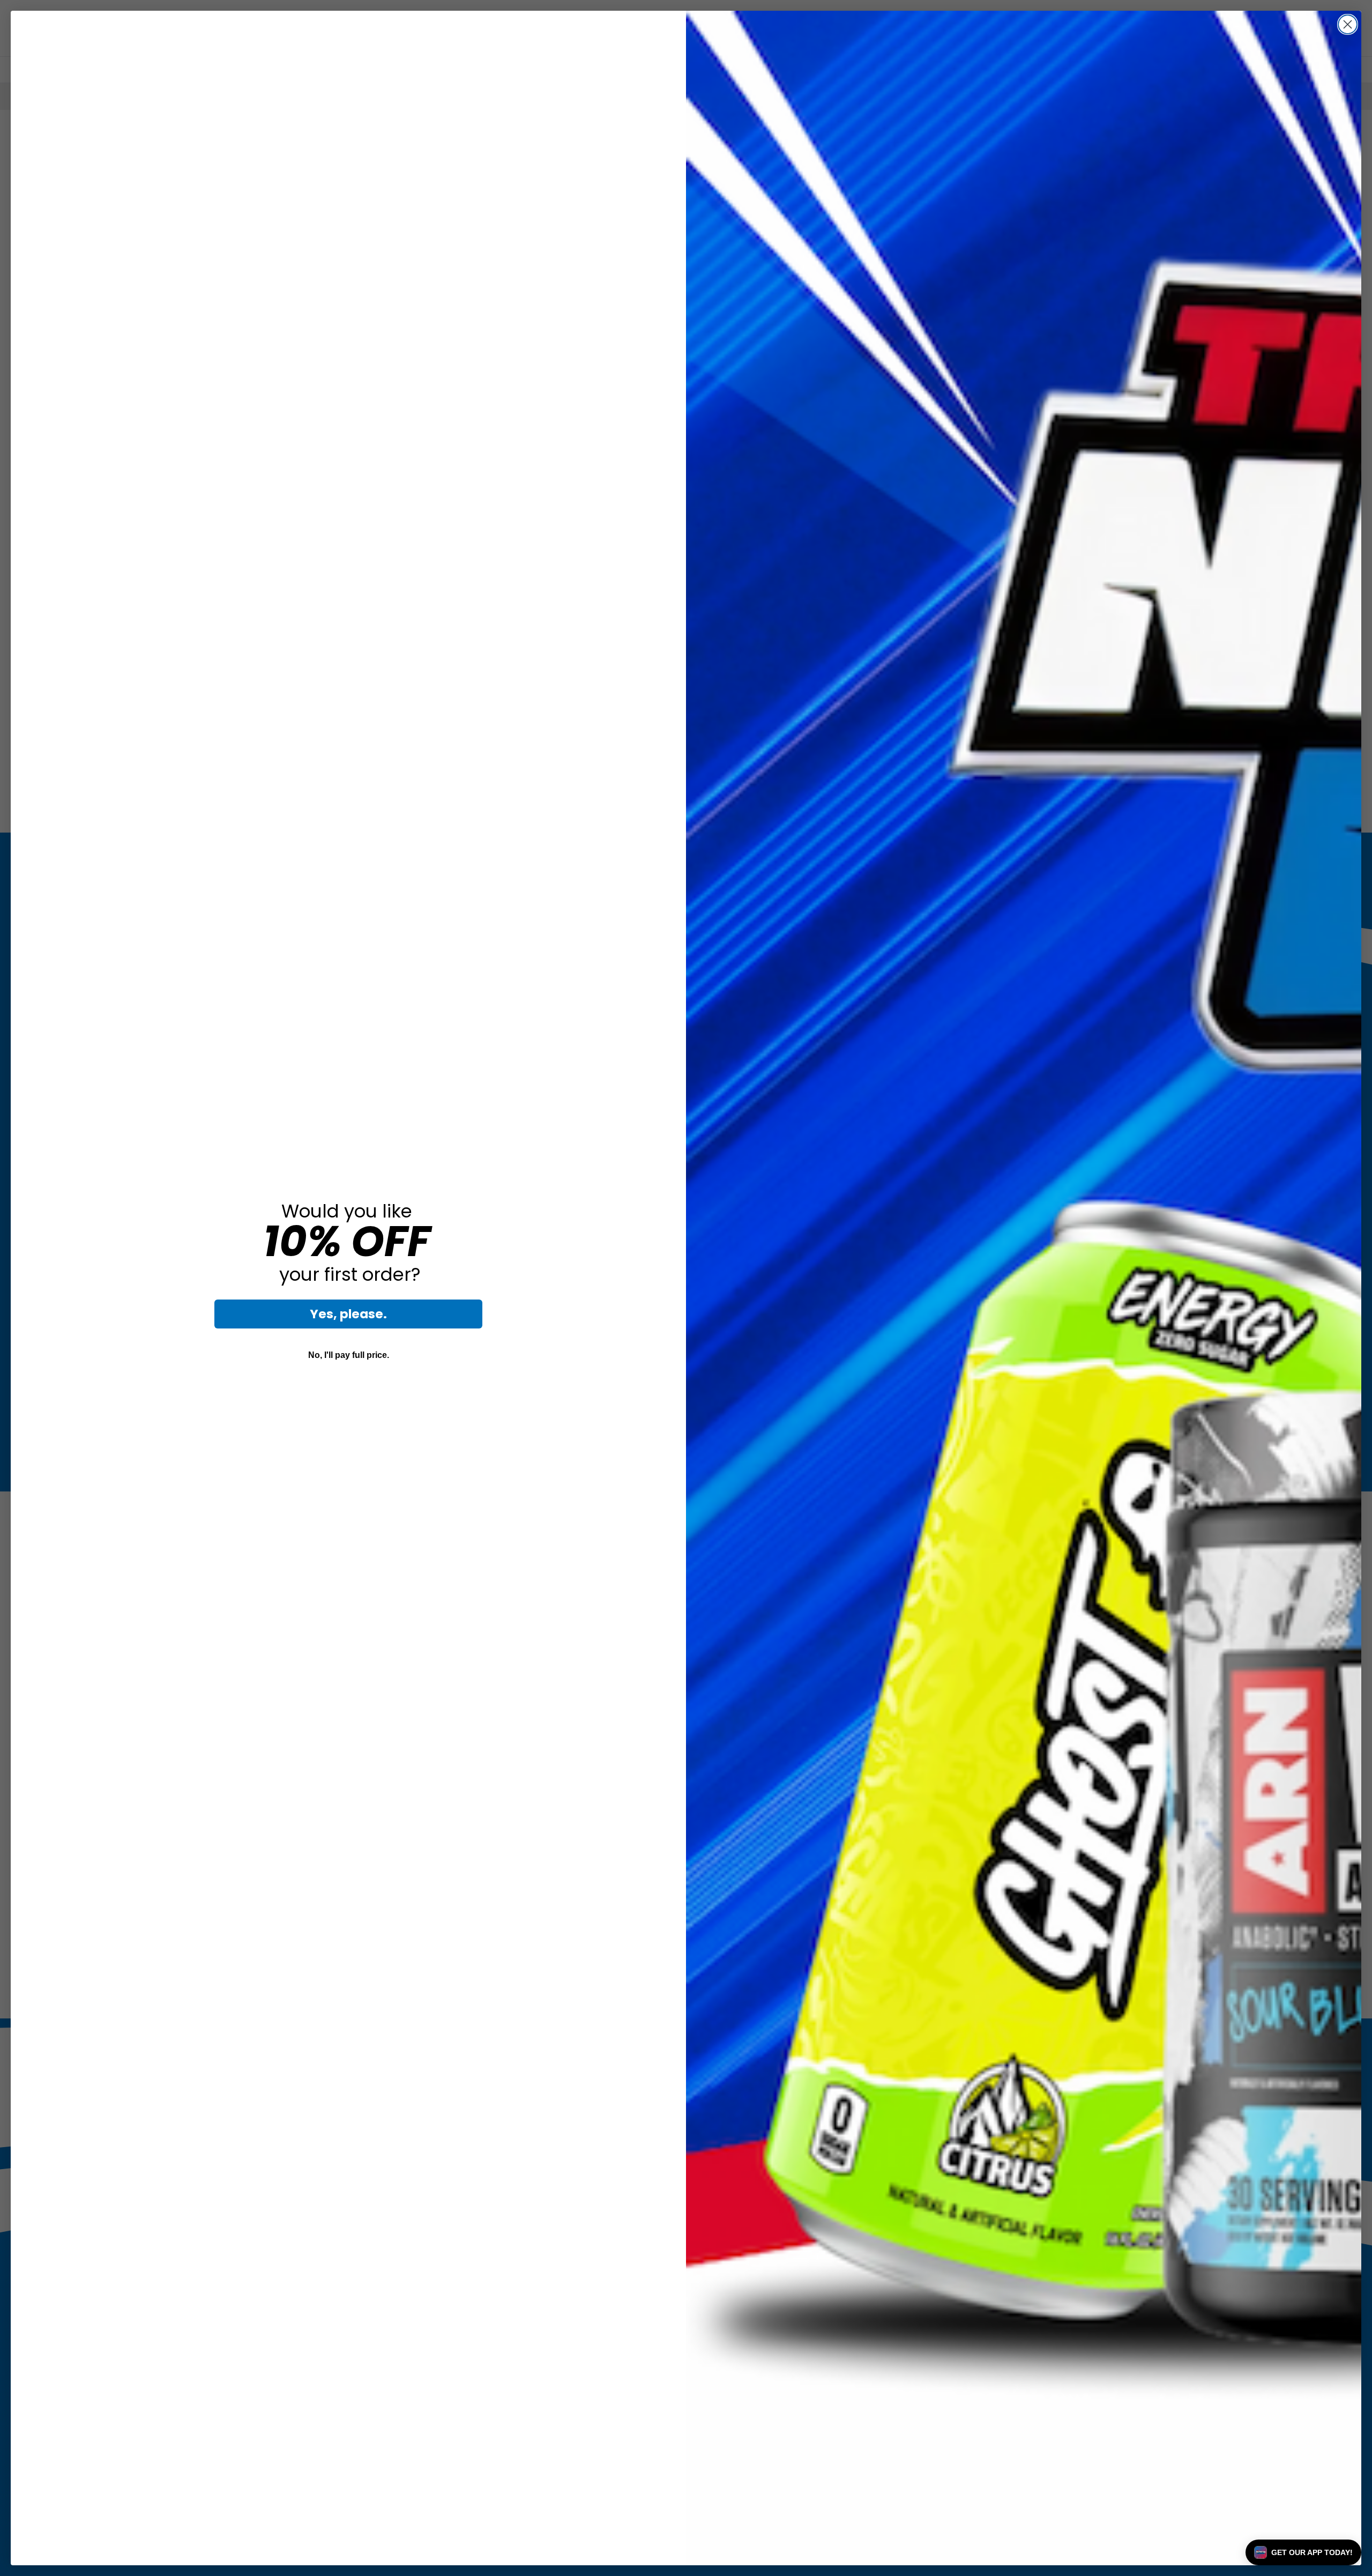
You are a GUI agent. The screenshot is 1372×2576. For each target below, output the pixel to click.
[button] (1303, 2552)
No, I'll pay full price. (349, 1355)
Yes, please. (348, 1314)
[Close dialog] (1348, 24)
